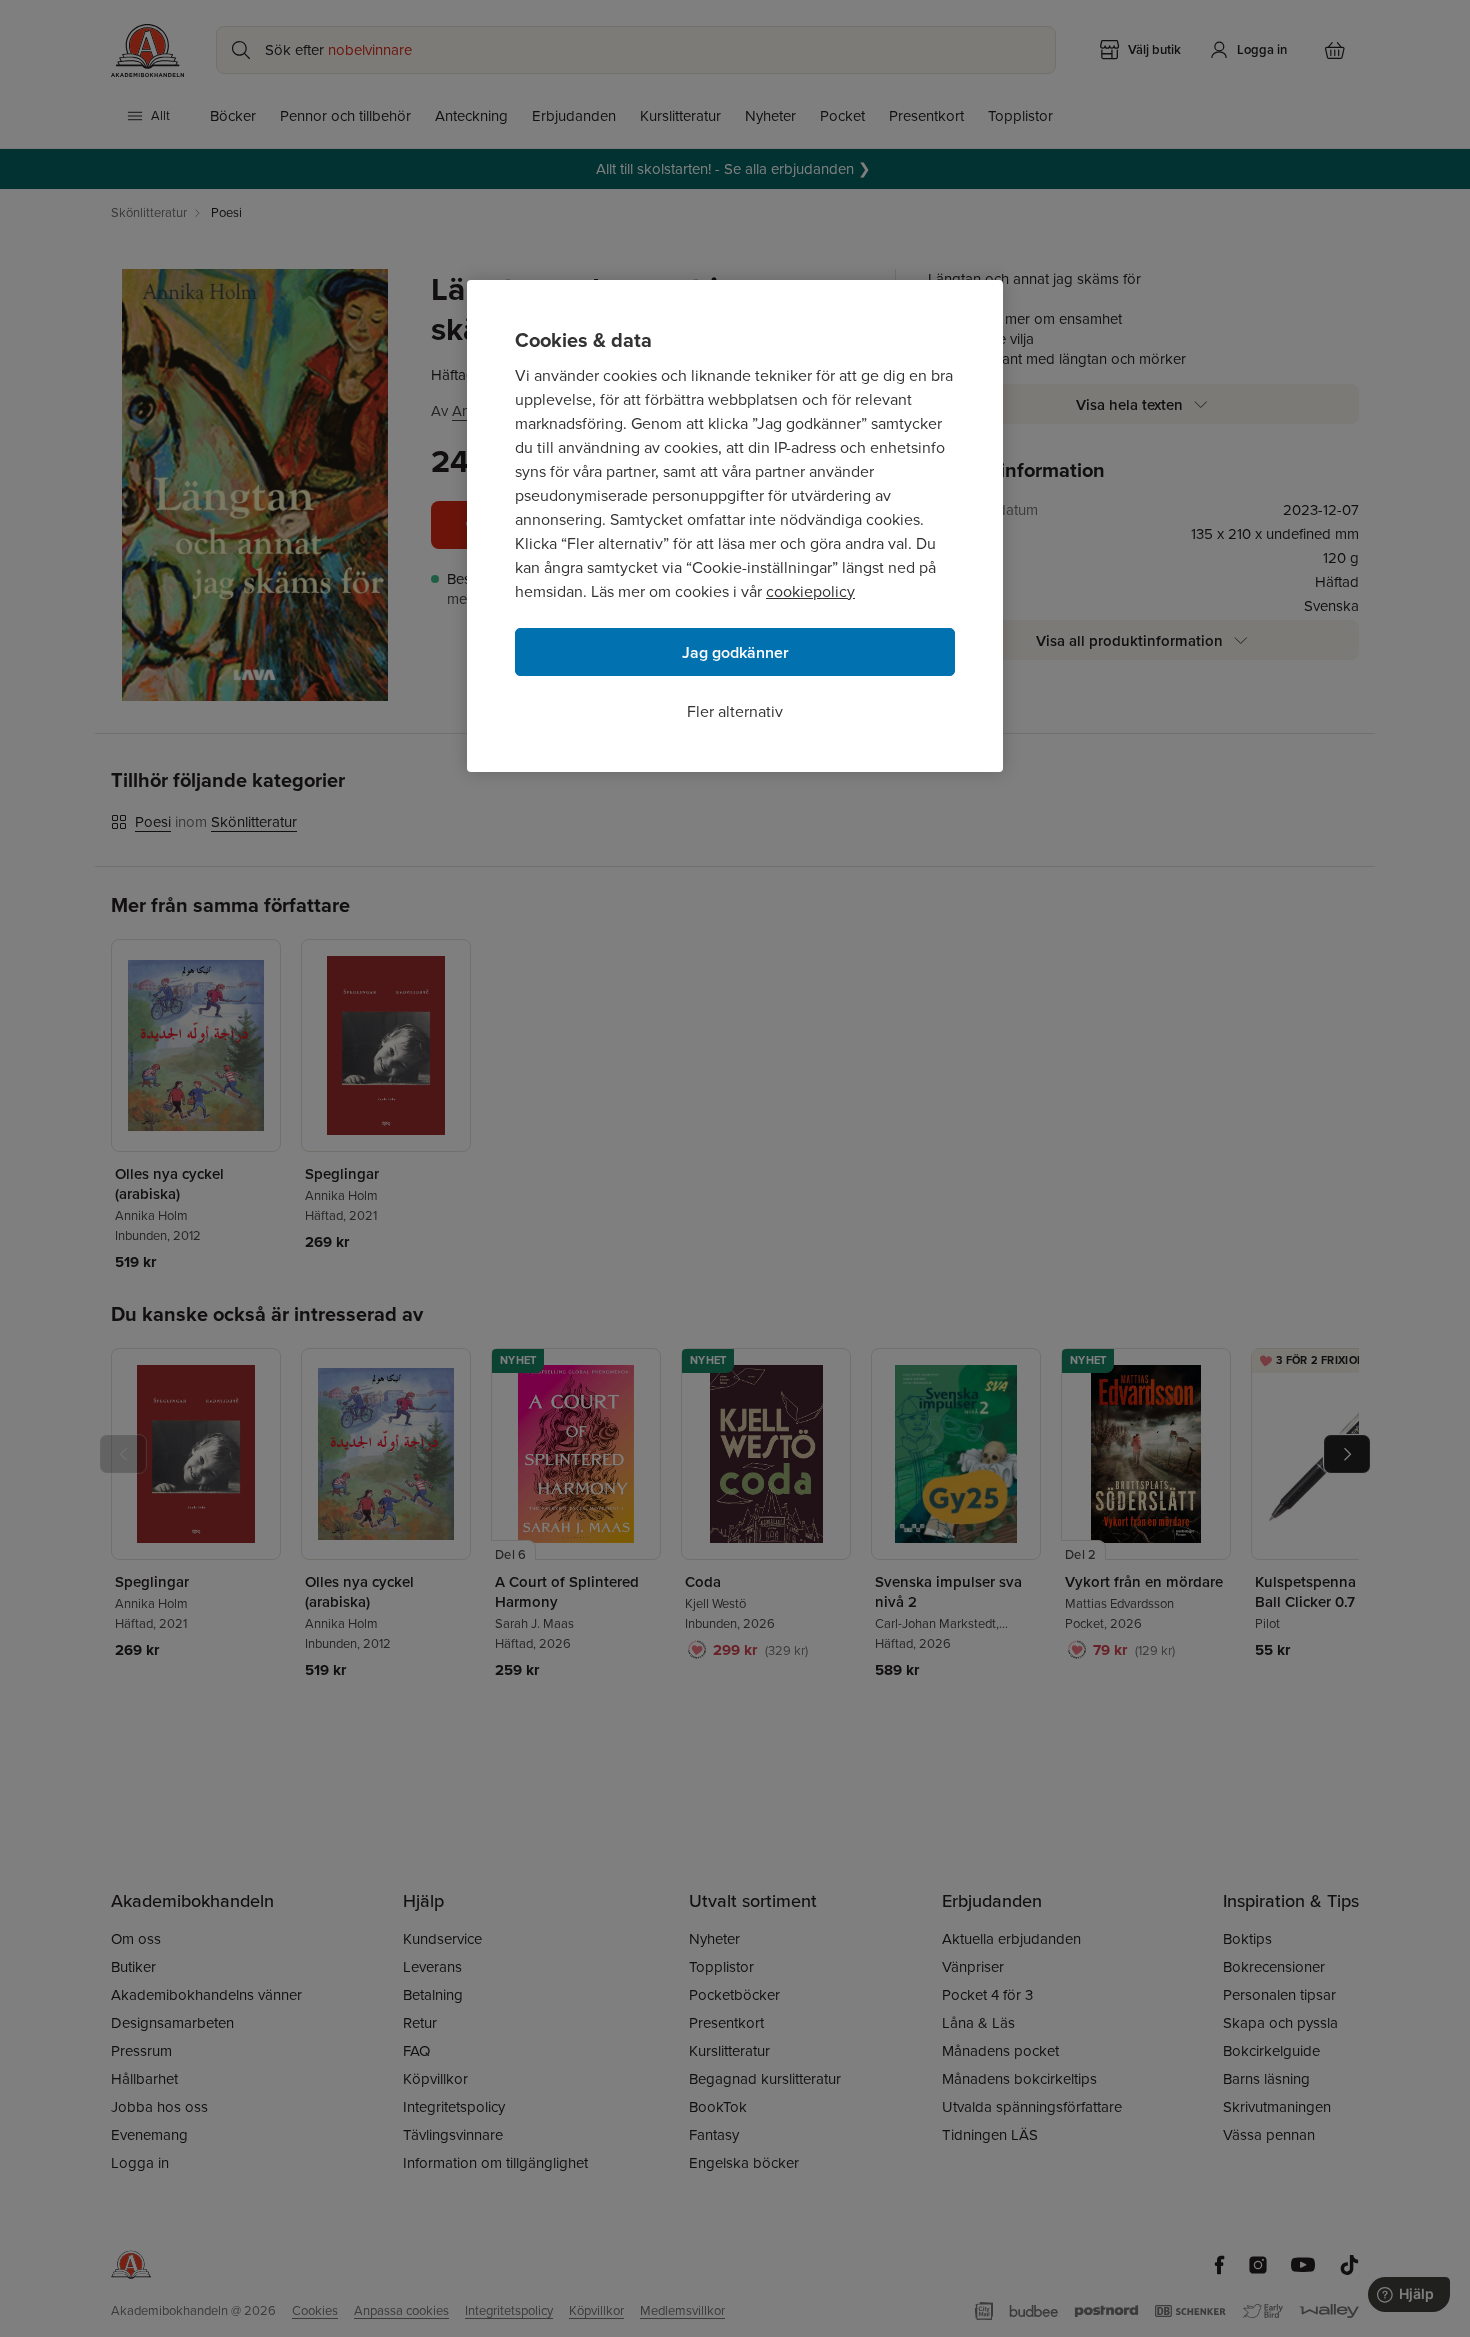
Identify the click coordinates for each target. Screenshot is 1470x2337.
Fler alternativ (735, 711)
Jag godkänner (735, 652)
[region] (735, 526)
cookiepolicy (810, 591)
